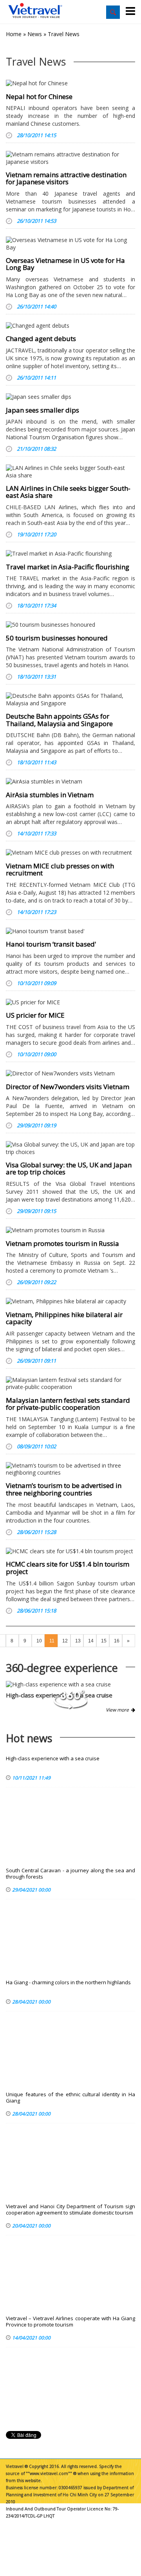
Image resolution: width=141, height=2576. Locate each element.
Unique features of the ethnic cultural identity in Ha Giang (70, 2098)
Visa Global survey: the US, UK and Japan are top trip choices (69, 1169)
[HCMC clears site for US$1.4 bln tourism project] (70, 1551)
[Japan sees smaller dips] (70, 397)
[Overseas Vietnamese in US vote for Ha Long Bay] (70, 244)
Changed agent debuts (41, 339)
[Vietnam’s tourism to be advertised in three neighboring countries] (70, 1469)
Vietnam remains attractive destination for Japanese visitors (66, 178)
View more (118, 1710)
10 (39, 1641)
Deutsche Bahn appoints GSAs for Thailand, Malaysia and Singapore (59, 720)
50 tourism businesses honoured (57, 638)
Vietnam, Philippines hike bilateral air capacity (64, 1318)
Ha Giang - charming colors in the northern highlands (68, 1982)
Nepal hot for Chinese (39, 96)
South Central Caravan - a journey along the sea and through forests (70, 1874)
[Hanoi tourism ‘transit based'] (70, 931)
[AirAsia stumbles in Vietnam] (70, 782)
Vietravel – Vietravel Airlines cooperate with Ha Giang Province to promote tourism (70, 2322)
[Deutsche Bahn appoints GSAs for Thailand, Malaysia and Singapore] (70, 699)
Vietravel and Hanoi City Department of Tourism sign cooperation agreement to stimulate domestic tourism (70, 2210)
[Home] (35, 11)
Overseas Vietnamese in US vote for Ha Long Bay (65, 264)
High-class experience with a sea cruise (53, 1759)
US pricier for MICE (35, 1015)
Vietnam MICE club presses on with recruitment (60, 870)
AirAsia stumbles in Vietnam (50, 795)
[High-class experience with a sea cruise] (70, 1684)
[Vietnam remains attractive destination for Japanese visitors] (70, 158)
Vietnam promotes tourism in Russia (62, 1243)
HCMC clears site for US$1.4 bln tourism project (68, 1568)
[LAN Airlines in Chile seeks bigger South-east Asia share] (70, 472)
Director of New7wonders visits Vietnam (68, 1087)
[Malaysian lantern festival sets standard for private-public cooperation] (70, 1383)
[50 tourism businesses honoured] (70, 625)
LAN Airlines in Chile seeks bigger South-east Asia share (68, 492)
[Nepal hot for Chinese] (70, 83)
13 (78, 1641)
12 (65, 1641)
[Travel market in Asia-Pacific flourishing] (70, 554)
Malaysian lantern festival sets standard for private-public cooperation (68, 1404)
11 (52, 1641)
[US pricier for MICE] (70, 1002)
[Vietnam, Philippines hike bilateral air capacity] (70, 1301)
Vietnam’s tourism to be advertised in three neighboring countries (64, 1489)
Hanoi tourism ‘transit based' (51, 944)
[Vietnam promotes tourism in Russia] (70, 1230)
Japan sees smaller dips (42, 410)
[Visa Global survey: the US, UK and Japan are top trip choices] (70, 1148)
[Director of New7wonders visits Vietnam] (70, 1073)
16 (117, 1641)
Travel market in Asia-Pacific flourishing (68, 567)
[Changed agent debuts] (70, 326)
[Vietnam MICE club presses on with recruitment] (70, 853)
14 (91, 1641)
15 (104, 1641)
